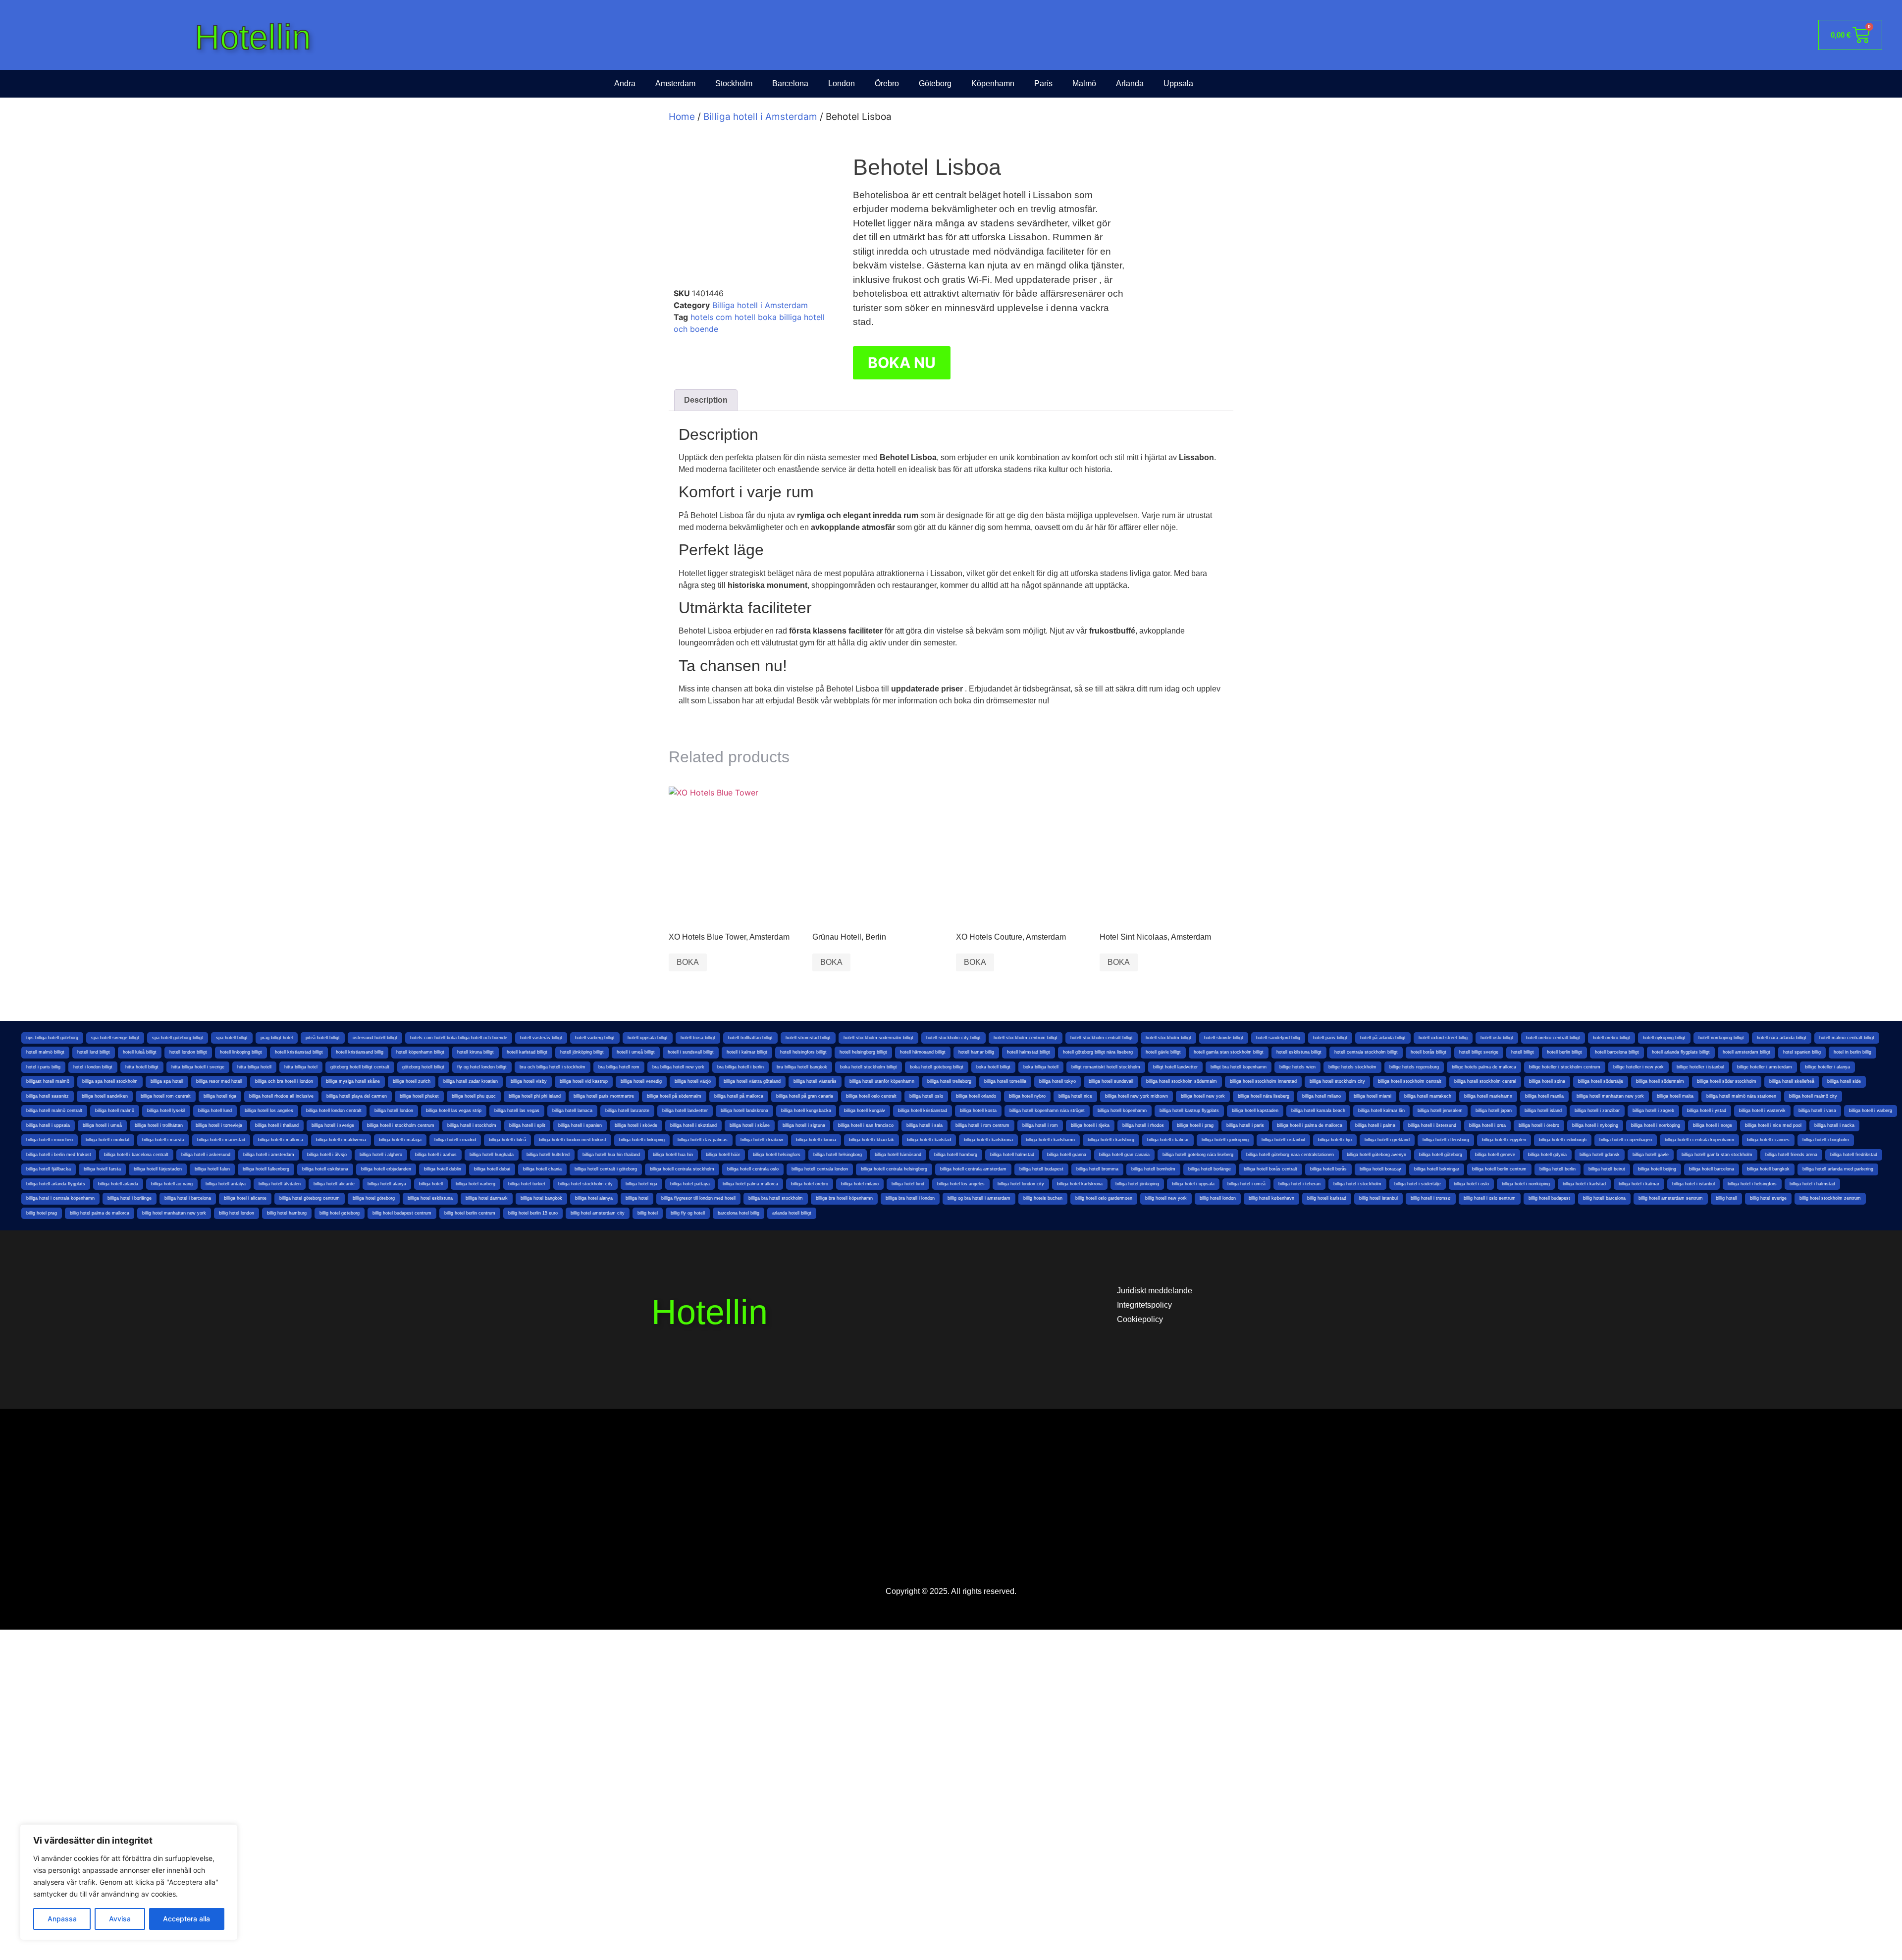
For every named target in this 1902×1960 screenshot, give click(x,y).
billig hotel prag (42, 1213)
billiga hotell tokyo (1057, 1081)
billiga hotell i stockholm (472, 1125)
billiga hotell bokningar (1437, 1169)
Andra (625, 83)
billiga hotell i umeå (102, 1125)
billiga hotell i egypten (1504, 1140)
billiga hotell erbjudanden (386, 1169)
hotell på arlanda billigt (1383, 1038)
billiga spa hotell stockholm (110, 1081)
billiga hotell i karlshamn (1050, 1140)
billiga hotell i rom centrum (982, 1125)
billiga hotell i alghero (381, 1155)
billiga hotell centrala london (820, 1169)
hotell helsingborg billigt (863, 1052)
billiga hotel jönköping (1137, 1184)
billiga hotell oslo (926, 1096)
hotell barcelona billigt (1617, 1052)
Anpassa (62, 1919)
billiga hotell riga (220, 1096)
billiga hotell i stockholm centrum (401, 1125)
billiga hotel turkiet (527, 1184)
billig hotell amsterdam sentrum (1671, 1198)
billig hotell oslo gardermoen (1104, 1198)
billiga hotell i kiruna (816, 1140)
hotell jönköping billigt (582, 1052)
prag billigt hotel (277, 1038)
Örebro (887, 83)
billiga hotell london (394, 1111)
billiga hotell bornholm (1153, 1169)
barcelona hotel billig (739, 1213)
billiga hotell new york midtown (1136, 1096)
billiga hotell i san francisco (866, 1125)
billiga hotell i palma (1375, 1125)
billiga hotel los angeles (961, 1184)
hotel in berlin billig (1852, 1052)
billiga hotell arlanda (118, 1184)
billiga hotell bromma (1097, 1169)
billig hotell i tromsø (1431, 1198)
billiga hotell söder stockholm (1727, 1081)
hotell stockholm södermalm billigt (878, 1038)
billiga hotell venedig (641, 1081)
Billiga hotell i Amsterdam (760, 117)
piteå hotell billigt (323, 1038)
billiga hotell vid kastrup (584, 1081)
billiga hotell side (1844, 1081)
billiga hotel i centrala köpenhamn (60, 1198)
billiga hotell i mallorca (281, 1140)
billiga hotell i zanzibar (1597, 1111)
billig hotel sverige (1768, 1198)
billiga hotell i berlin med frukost (59, 1155)
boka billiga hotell (1041, 1067)
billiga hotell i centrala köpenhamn (1699, 1140)
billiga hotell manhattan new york (1610, 1096)
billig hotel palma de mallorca (100, 1213)
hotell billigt (1523, 1052)
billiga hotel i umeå (1246, 1184)
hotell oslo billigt (1497, 1038)
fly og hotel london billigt (482, 1067)
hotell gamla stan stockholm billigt (1229, 1052)
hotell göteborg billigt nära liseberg (1098, 1052)
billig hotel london (237, 1213)
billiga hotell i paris (1245, 1125)
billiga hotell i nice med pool (1773, 1125)
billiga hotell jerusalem (1440, 1111)
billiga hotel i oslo (1471, 1184)
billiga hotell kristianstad (923, 1111)
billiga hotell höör (723, 1155)
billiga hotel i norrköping (1526, 1184)
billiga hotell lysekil (166, 1111)
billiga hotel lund (908, 1184)
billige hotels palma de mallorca (1484, 1067)
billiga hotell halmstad (1012, 1155)
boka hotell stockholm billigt (869, 1067)
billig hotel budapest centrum (402, 1213)
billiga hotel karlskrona (1080, 1184)
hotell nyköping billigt (1664, 1038)
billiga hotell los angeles (269, 1111)
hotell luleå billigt (140, 1052)
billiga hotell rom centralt (166, 1096)
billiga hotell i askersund (206, 1155)
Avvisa (120, 1919)
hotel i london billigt (93, 1067)
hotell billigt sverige (1479, 1052)
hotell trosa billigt (698, 1038)
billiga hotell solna (1547, 1081)
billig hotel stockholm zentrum (1830, 1198)
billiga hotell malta (1675, 1096)
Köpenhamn (993, 83)
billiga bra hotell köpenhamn (844, 1198)
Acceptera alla (186, 1919)
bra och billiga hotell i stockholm (553, 1067)
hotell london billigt (188, 1052)
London (842, 83)
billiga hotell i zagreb (1653, 1111)
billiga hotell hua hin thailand (611, 1155)
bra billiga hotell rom (619, 1067)
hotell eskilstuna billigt (1299, 1052)
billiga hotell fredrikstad (1854, 1155)
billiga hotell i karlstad (929, 1140)
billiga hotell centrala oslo (753, 1169)
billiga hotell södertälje (1601, 1081)
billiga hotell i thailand (277, 1125)
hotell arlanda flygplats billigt (1681, 1052)
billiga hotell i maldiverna (341, 1140)
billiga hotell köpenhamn (1122, 1111)
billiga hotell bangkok (1768, 1169)
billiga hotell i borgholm (1826, 1140)
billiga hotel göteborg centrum (310, 1198)
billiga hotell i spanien (580, 1125)
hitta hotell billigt (142, 1067)
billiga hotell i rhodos (1143, 1125)
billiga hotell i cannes (1768, 1140)
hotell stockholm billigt (1168, 1038)
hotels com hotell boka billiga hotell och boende (459, 1038)
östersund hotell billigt (375, 1038)
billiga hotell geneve (1495, 1155)
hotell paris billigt (1330, 1038)
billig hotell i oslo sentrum (1490, 1198)
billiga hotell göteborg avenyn (1376, 1155)
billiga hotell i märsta (163, 1140)
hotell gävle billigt (1163, 1052)
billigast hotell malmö (48, 1081)
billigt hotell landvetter (1175, 1067)
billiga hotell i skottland (693, 1125)
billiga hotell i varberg (1871, 1111)
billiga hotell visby (529, 1081)
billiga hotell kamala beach (1318, 1111)
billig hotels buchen (1043, 1198)
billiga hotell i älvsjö (327, 1155)
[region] (129, 1882)
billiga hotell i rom (1040, 1125)
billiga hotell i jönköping (1225, 1140)
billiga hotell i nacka (1834, 1125)
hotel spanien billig (1802, 1052)
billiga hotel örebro (810, 1184)
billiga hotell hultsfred (548, 1155)
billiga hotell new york (1203, 1096)
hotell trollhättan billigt (750, 1038)
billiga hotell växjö (693, 1081)
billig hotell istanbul (1378, 1198)
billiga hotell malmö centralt (54, 1111)
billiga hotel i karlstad (1584, 1184)
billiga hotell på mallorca (739, 1096)
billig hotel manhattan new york (174, 1213)
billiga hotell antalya (226, 1184)
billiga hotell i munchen (50, 1140)
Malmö (1084, 83)
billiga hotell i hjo (1335, 1140)
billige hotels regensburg (1414, 1067)
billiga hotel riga (641, 1184)
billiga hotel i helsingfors (1752, 1184)
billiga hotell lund (215, 1111)
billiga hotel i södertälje (1418, 1184)
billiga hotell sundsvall (1111, 1081)
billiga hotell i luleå (507, 1140)
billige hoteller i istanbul (1700, 1067)
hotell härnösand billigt (923, 1052)
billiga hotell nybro (1027, 1096)
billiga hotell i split (527, 1125)
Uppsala (1178, 83)
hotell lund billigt (94, 1052)
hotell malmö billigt (45, 1052)
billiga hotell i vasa (1817, 1111)
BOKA (688, 962)
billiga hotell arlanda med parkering (1838, 1169)
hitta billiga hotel (301, 1067)
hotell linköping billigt (241, 1052)
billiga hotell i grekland (1387, 1140)
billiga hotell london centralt (334, 1111)
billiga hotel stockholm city (585, 1184)
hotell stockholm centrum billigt (1026, 1038)
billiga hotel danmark (487, 1198)
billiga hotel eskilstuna (430, 1198)
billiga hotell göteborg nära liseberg (1198, 1155)
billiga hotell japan (1494, 1111)
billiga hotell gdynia (1547, 1155)
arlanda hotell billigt (792, 1213)
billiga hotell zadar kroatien (471, 1081)
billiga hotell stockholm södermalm (1182, 1081)
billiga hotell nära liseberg (1264, 1096)
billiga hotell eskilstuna (325, 1169)
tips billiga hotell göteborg (52, 1038)
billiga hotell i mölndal (107, 1140)
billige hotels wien (1297, 1067)
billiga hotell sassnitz (48, 1096)
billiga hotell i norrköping (1656, 1125)
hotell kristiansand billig (360, 1052)
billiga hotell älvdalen (280, 1184)
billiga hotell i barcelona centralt (136, 1155)
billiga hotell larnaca (572, 1111)
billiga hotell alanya (387, 1184)
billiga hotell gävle (1651, 1155)
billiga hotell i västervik (1762, 1111)
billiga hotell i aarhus (436, 1155)
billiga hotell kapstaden (1255, 1111)
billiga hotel (637, 1198)
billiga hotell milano (1321, 1096)
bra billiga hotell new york (678, 1067)
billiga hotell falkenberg (266, 1169)
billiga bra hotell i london (910, 1198)
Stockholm (734, 83)
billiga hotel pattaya (690, 1184)
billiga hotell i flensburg (1446, 1140)
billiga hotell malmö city (1813, 1096)
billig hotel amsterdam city (598, 1213)
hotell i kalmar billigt (747, 1052)
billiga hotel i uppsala (1193, 1184)
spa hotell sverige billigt (115, 1038)
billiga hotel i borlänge (130, 1198)
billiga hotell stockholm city (1337, 1081)
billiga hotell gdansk (1600, 1155)
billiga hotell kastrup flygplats (1189, 1111)
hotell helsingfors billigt (803, 1052)
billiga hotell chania (542, 1169)
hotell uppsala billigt (648, 1038)
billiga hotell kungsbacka (806, 1111)
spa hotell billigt (232, 1038)
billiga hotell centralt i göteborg (606, 1169)
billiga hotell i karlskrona (988, 1140)
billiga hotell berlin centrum (1499, 1169)
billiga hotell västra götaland (752, 1081)
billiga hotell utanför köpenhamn (882, 1081)
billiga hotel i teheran (1299, 1184)
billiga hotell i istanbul (1283, 1140)
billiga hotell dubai (492, 1169)
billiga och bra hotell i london (284, 1081)
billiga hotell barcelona (1712, 1169)
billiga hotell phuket (419, 1096)
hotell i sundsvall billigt (691, 1052)
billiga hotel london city (1021, 1184)
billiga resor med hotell (219, 1081)
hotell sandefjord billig (1278, 1038)
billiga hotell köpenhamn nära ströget (1047, 1111)
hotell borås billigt (1428, 1052)
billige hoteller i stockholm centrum (1565, 1067)
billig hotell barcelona (1604, 1198)
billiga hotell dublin (443, 1169)
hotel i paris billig (43, 1067)
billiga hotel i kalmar (1639, 1184)
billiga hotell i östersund (1432, 1125)
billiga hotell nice (1075, 1096)
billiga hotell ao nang (172, 1184)
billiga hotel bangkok (541, 1198)
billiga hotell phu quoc (474, 1096)
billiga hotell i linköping (642, 1140)
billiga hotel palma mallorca (750, 1184)
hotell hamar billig (976, 1052)
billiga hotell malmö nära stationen (1741, 1096)
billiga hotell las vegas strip (454, 1111)
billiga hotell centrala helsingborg (894, 1169)
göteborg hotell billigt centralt (360, 1067)
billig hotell (1726, 1198)
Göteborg (935, 83)
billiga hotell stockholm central (1485, 1081)
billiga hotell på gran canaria (805, 1096)
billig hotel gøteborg (340, 1213)
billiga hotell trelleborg (949, 1081)
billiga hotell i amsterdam (269, 1155)
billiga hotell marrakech (1428, 1096)
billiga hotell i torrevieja (219, 1125)
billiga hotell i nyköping (1595, 1125)
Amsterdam (675, 83)
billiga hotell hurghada (492, 1155)
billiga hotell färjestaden (158, 1169)
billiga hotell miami (1373, 1096)
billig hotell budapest (1549, 1198)
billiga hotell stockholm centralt (1410, 1081)
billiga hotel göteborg (374, 1198)
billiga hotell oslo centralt (871, 1096)
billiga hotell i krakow (762, 1140)
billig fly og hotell (688, 1213)
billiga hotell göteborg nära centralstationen (1290, 1155)
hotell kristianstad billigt (299, 1052)
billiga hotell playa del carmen (357, 1096)
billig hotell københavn (1271, 1198)
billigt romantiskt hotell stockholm (1106, 1067)
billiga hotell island (1543, 1111)
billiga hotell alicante (334, 1184)
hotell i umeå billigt (636, 1052)
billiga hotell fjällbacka (49, 1169)
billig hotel (648, 1213)
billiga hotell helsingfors (777, 1155)
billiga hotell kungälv (865, 1111)
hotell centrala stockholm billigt (1366, 1052)
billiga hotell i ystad (1707, 1111)
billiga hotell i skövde (636, 1125)
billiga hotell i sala (925, 1125)
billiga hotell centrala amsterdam (973, 1169)
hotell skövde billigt (1224, 1038)
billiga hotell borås (1328, 1169)
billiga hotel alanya (594, 1198)
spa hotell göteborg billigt (178, 1038)
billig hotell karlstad (1327, 1198)
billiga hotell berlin (1558, 1169)
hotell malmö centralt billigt (1847, 1038)
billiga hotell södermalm (1660, 1081)
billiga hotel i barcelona (188, 1198)
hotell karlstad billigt (527, 1052)
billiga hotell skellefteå (1792, 1081)
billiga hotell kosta (978, 1111)
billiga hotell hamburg (956, 1155)
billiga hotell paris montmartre (604, 1096)
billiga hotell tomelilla (1005, 1081)
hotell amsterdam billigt (1746, 1052)
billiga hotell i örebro (1539, 1125)
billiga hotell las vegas (517, 1111)
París (1043, 83)
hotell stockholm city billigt (953, 1038)
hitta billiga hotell (254, 1067)
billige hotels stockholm (1352, 1067)
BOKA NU (902, 363)
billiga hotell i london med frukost (573, 1140)
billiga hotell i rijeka (1090, 1125)
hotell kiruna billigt (475, 1052)
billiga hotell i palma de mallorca (1310, 1125)
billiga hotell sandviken (105, 1096)
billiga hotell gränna (1067, 1155)
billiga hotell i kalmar (1168, 1140)
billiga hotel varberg (475, 1184)
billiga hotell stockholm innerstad (1263, 1081)
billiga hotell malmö (115, 1111)
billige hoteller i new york (1638, 1067)
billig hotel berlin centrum (470, 1213)
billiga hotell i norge (1713, 1125)
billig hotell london (1218, 1198)
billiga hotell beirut (1607, 1169)
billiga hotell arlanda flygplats (56, 1184)
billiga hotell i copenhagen (1626, 1140)
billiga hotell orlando (976, 1096)
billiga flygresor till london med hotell (698, 1198)
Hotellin (253, 37)
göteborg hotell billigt (423, 1067)
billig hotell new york (1166, 1198)
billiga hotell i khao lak (872, 1140)
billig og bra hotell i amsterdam (979, 1198)
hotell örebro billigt (1611, 1038)
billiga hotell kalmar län (1381, 1111)
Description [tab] (706, 400)
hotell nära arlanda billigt (1782, 1038)
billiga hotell (431, 1184)
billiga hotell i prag (1195, 1125)
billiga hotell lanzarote (627, 1111)
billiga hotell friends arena (1791, 1155)
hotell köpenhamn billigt (420, 1052)
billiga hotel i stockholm (1357, 1184)
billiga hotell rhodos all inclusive (281, 1096)
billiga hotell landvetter (685, 1111)
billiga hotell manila (1544, 1096)
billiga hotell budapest (1041, 1169)
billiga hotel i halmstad (1812, 1184)
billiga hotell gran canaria (1124, 1155)
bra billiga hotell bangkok (802, 1067)
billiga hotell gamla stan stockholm (1717, 1155)
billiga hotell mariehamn (1488, 1096)
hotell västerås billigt (541, 1038)
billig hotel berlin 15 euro (533, 1213)
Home (682, 117)
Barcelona (790, 83)
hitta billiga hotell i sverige (198, 1067)
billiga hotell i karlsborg (1111, 1140)
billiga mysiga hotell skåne (353, 1081)
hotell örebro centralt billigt (1553, 1038)
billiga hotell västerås (815, 1081)
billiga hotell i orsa (1487, 1125)
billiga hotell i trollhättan (159, 1125)
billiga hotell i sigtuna (804, 1125)
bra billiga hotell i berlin (740, 1067)
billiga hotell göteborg (1441, 1155)
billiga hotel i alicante (245, 1198)
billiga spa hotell (167, 1081)
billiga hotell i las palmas (703, 1140)
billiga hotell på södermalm (674, 1096)
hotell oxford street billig (1443, 1038)
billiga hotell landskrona (744, 1111)
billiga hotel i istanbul (1693, 1184)
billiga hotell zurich (412, 1081)
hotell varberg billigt (595, 1038)
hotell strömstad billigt (808, 1038)
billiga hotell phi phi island (535, 1096)
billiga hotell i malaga (400, 1140)
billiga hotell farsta (102, 1169)
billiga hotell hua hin (673, 1155)
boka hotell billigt (993, 1067)
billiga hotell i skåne (750, 1125)
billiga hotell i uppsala (48, 1125)
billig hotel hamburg (287, 1213)
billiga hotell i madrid (455, 1140)
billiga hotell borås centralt (1270, 1169)
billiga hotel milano (860, 1184)
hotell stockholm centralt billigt (1102, 1038)
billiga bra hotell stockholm (776, 1198)
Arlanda (1130, 83)
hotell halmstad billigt (1029, 1052)
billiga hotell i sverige (333, 1125)
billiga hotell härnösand (898, 1155)
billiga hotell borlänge (1210, 1169)
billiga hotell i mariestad (221, 1140)
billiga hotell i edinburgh (1563, 1140)
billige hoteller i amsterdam (1765, 1067)
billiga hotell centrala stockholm (682, 1169)
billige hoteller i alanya (1827, 1067)
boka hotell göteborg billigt (937, 1067)
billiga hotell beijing (1657, 1169)
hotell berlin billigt (1564, 1052)
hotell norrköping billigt (1721, 1038)
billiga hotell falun (212, 1169)
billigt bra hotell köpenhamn (1239, 1067)
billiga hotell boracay (1380, 1169)
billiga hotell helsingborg (838, 1155)
